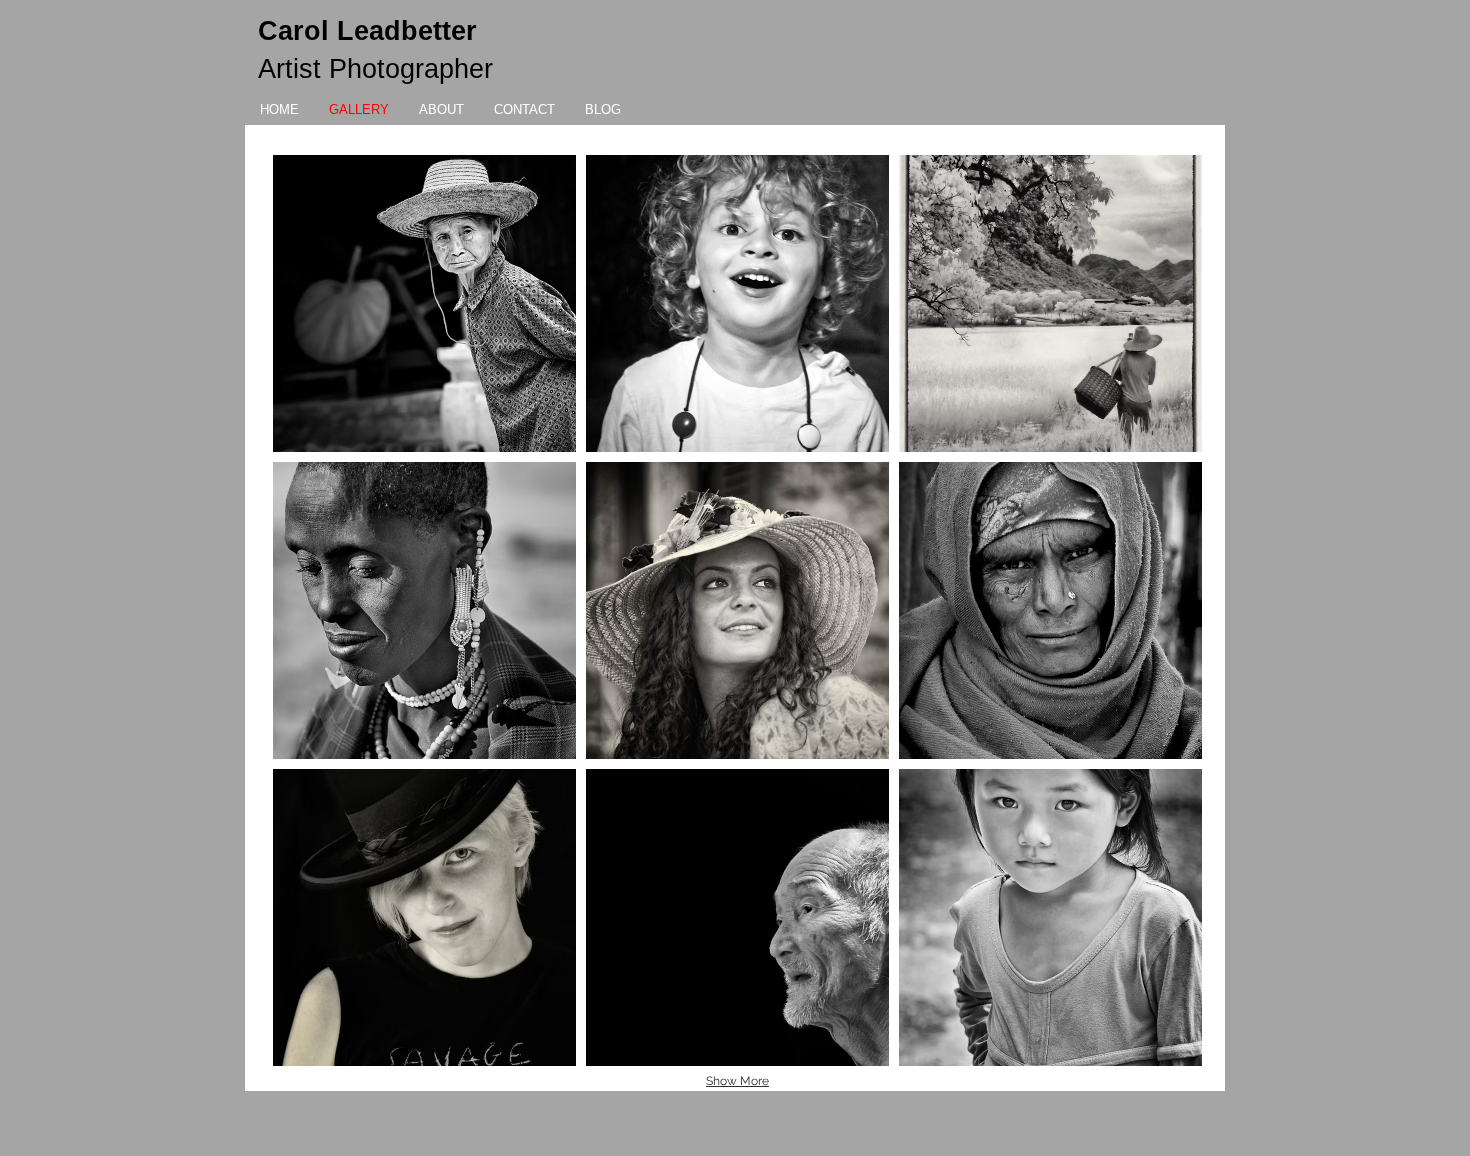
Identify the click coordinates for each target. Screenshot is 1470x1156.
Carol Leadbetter (367, 31)
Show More (737, 1081)
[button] (424, 303)
